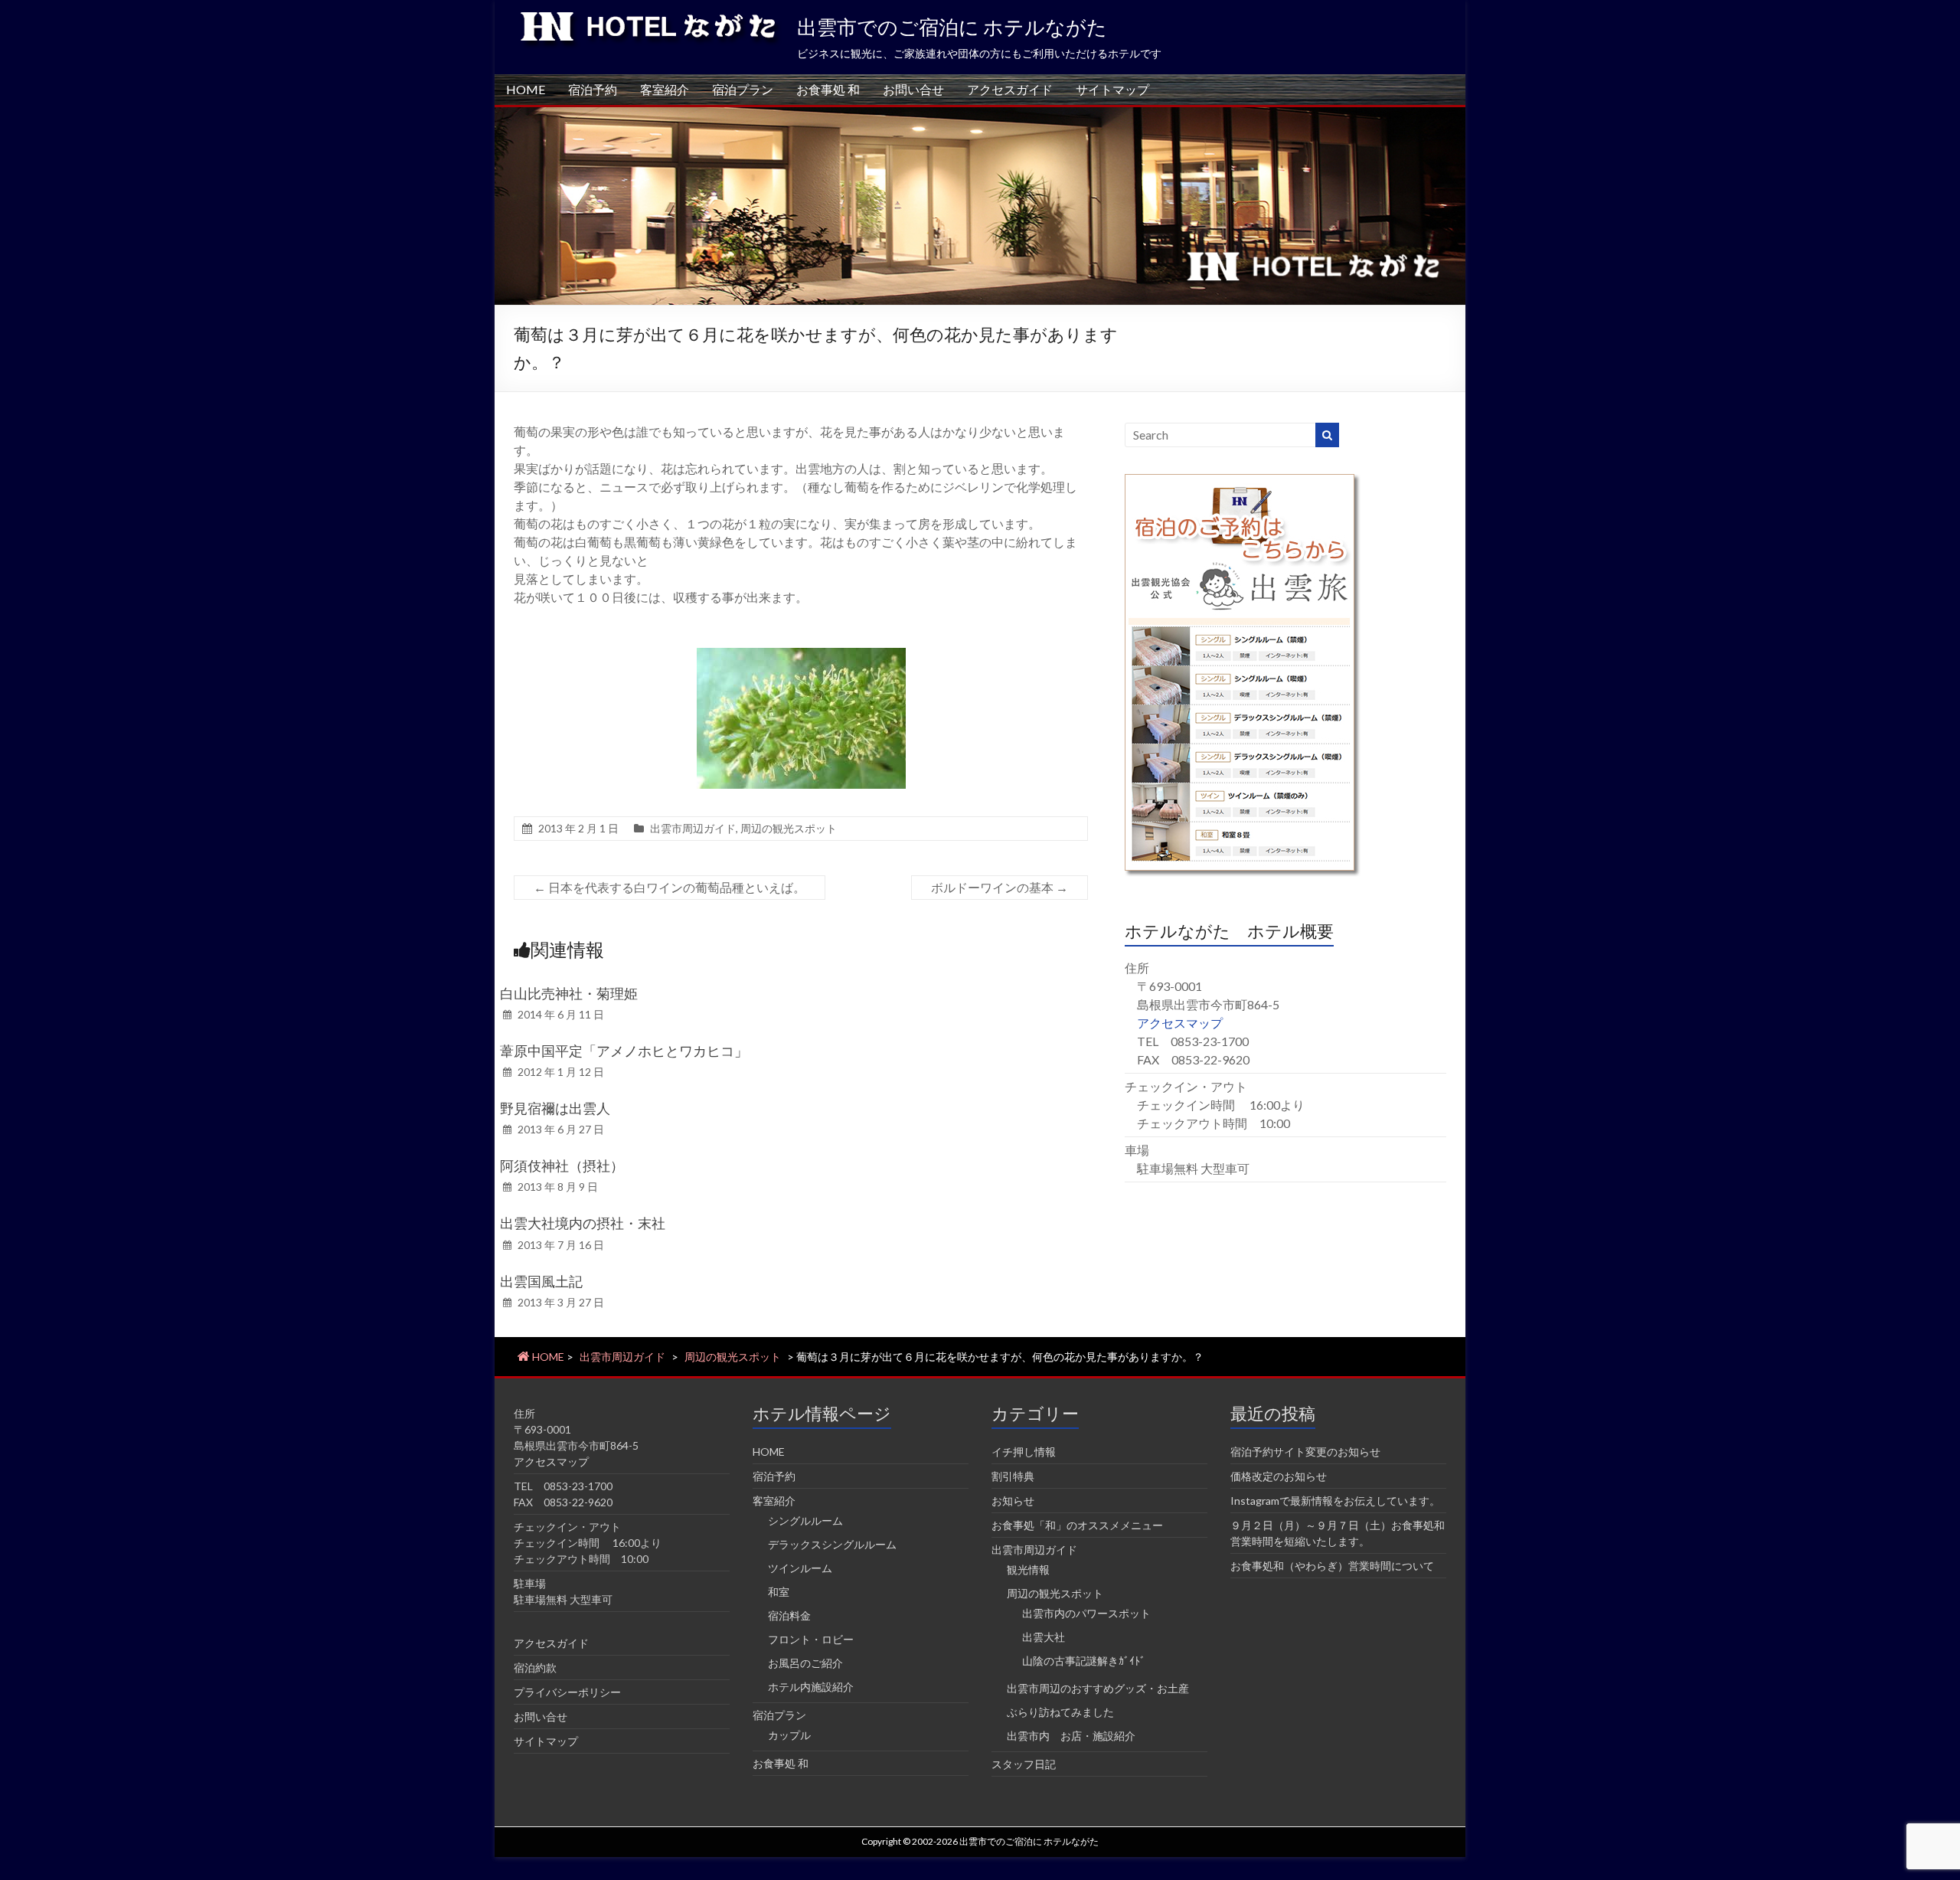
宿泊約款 (535, 1667)
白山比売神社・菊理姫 (569, 993)
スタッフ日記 (1024, 1764)
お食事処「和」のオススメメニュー (1077, 1525)
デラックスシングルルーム (832, 1544)
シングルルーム (805, 1520)
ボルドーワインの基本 (1000, 887)
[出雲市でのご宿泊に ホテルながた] (980, 114)
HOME (526, 89)
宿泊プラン (743, 89)
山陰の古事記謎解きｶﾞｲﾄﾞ (1084, 1661)
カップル (789, 1735)
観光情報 (1028, 1569)
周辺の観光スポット (789, 828)
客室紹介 (665, 89)
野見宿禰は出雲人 (555, 1108)
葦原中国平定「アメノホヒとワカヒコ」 (624, 1051)
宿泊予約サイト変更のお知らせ (1305, 1452)
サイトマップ (1112, 89)
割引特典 (1013, 1476)
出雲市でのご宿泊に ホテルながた (952, 27)
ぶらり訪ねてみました (1060, 1712)
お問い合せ (913, 89)
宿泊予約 (593, 89)
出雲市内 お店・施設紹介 (1071, 1736)
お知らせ (1013, 1501)
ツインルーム (800, 1568)
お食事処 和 (828, 89)
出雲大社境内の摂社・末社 (583, 1223)
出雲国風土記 (541, 1281)
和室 (779, 1592)
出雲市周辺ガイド (693, 828)
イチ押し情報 (1024, 1452)
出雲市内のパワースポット (1086, 1613)
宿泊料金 (789, 1615)
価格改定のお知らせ (1279, 1476)
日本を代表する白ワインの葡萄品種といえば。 (670, 887)
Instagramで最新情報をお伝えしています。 (1335, 1501)
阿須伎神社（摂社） (562, 1166)
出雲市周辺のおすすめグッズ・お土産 (1098, 1688)
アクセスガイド (1010, 89)
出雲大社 (1044, 1637)
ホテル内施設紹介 (811, 1687)
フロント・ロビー (811, 1639)
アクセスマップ (1180, 1023)
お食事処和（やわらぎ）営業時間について (1332, 1566)
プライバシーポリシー (567, 1692)
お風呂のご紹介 (805, 1663)
